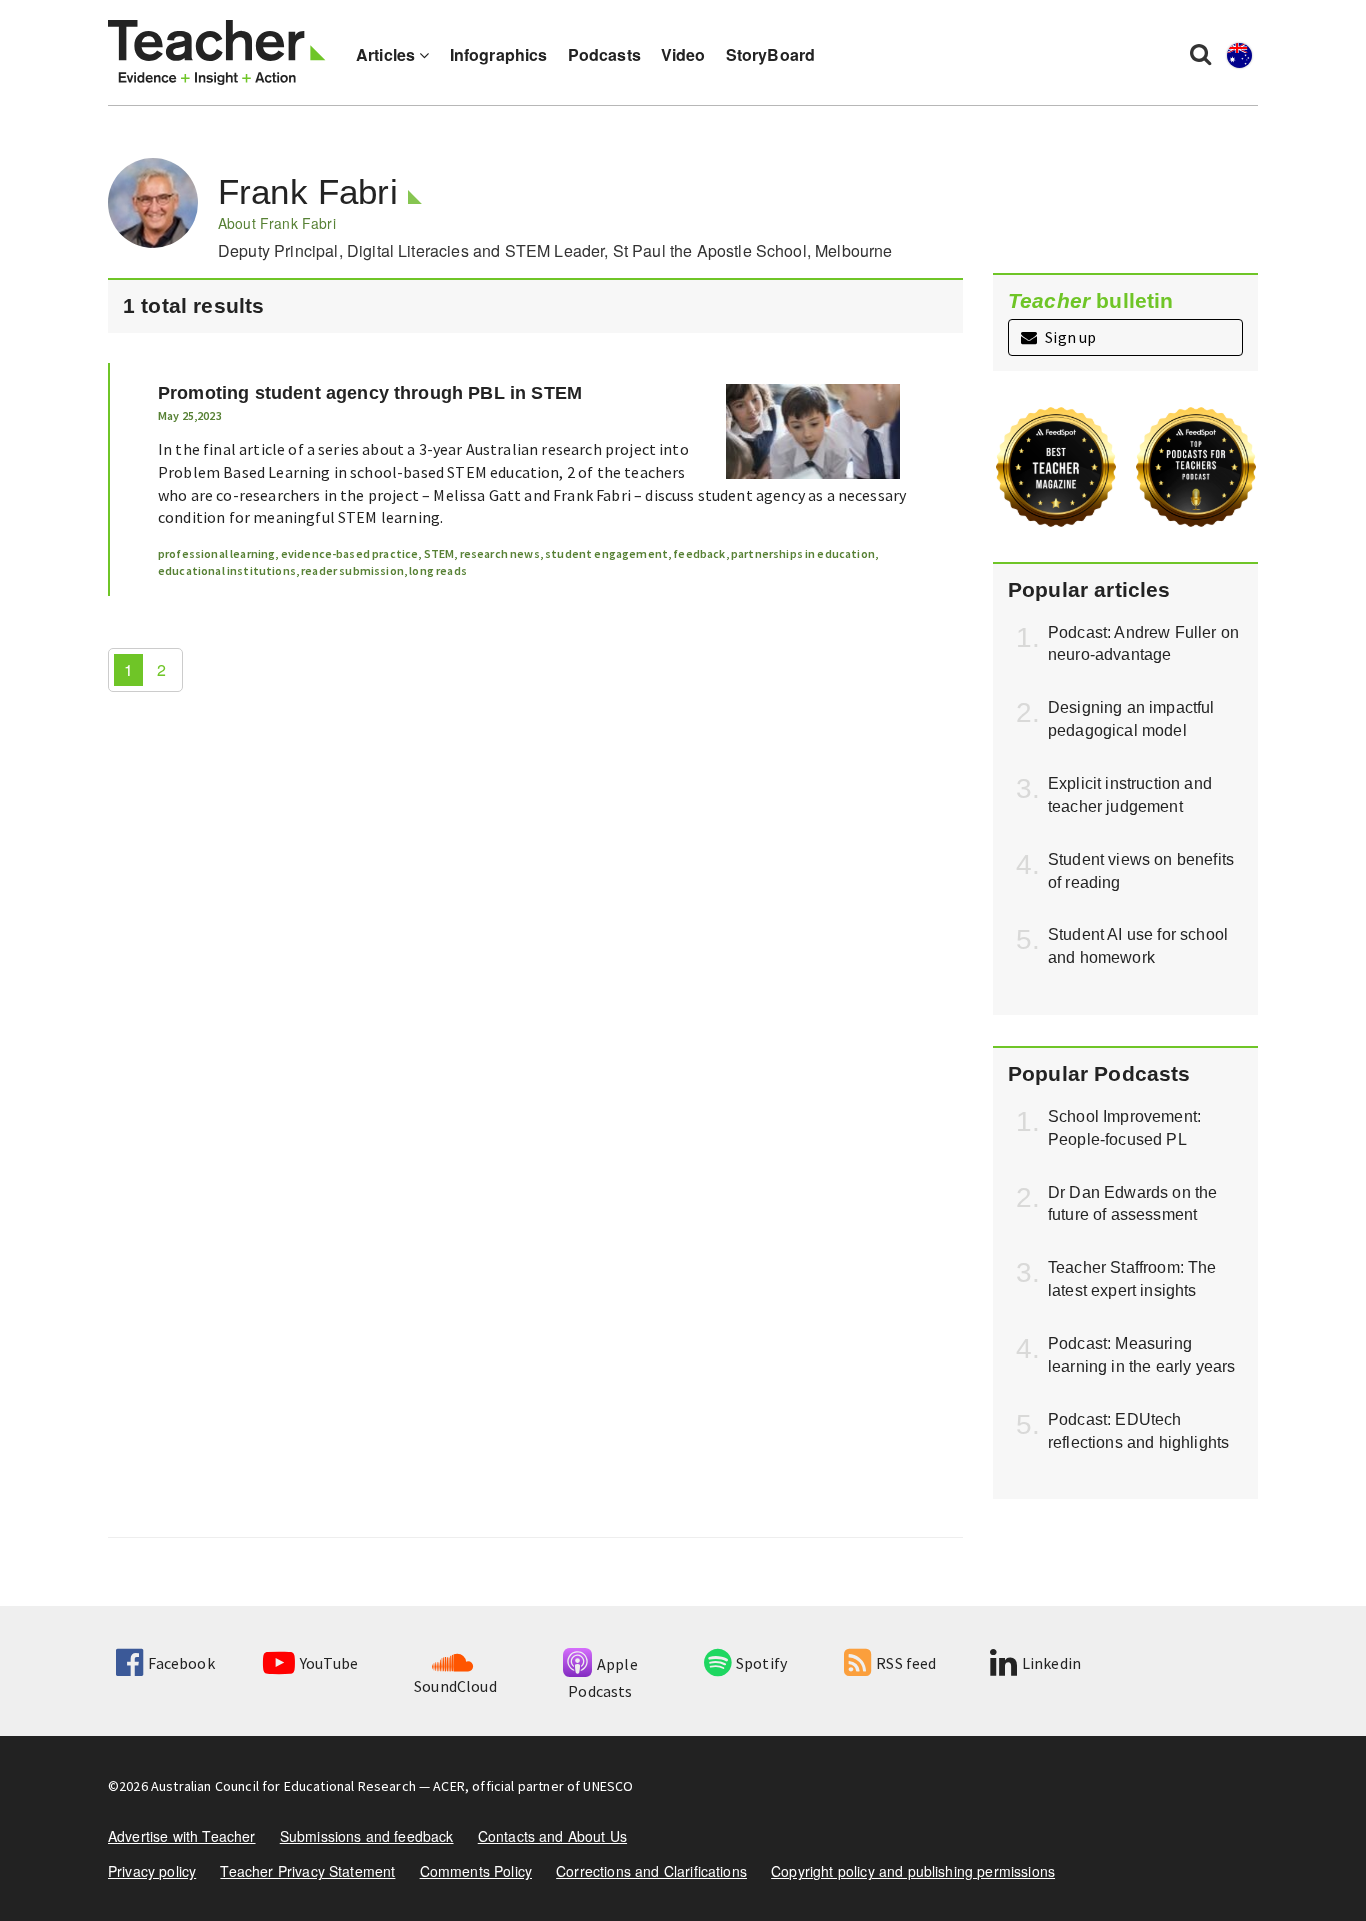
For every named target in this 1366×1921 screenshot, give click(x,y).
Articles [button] (387, 54)
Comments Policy (476, 1871)
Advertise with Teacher (182, 1836)
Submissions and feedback (367, 1836)
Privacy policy (152, 1871)
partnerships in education (803, 553)
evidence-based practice (350, 553)
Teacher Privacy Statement (307, 1871)
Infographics (499, 54)
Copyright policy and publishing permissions (913, 1871)
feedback (699, 553)
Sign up (1069, 337)
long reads (438, 570)
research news (500, 553)
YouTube (329, 1663)
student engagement (606, 553)
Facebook (181, 1663)
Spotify (761, 1663)
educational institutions (227, 570)
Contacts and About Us (552, 1836)
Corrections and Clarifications (651, 1871)
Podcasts (604, 54)
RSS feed (906, 1663)
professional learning (216, 553)
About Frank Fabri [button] (277, 223)
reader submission (352, 570)
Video (683, 54)
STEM (439, 553)
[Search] (1200, 53)
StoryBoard (771, 54)
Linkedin (1051, 1663)
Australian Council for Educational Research (283, 1786)
